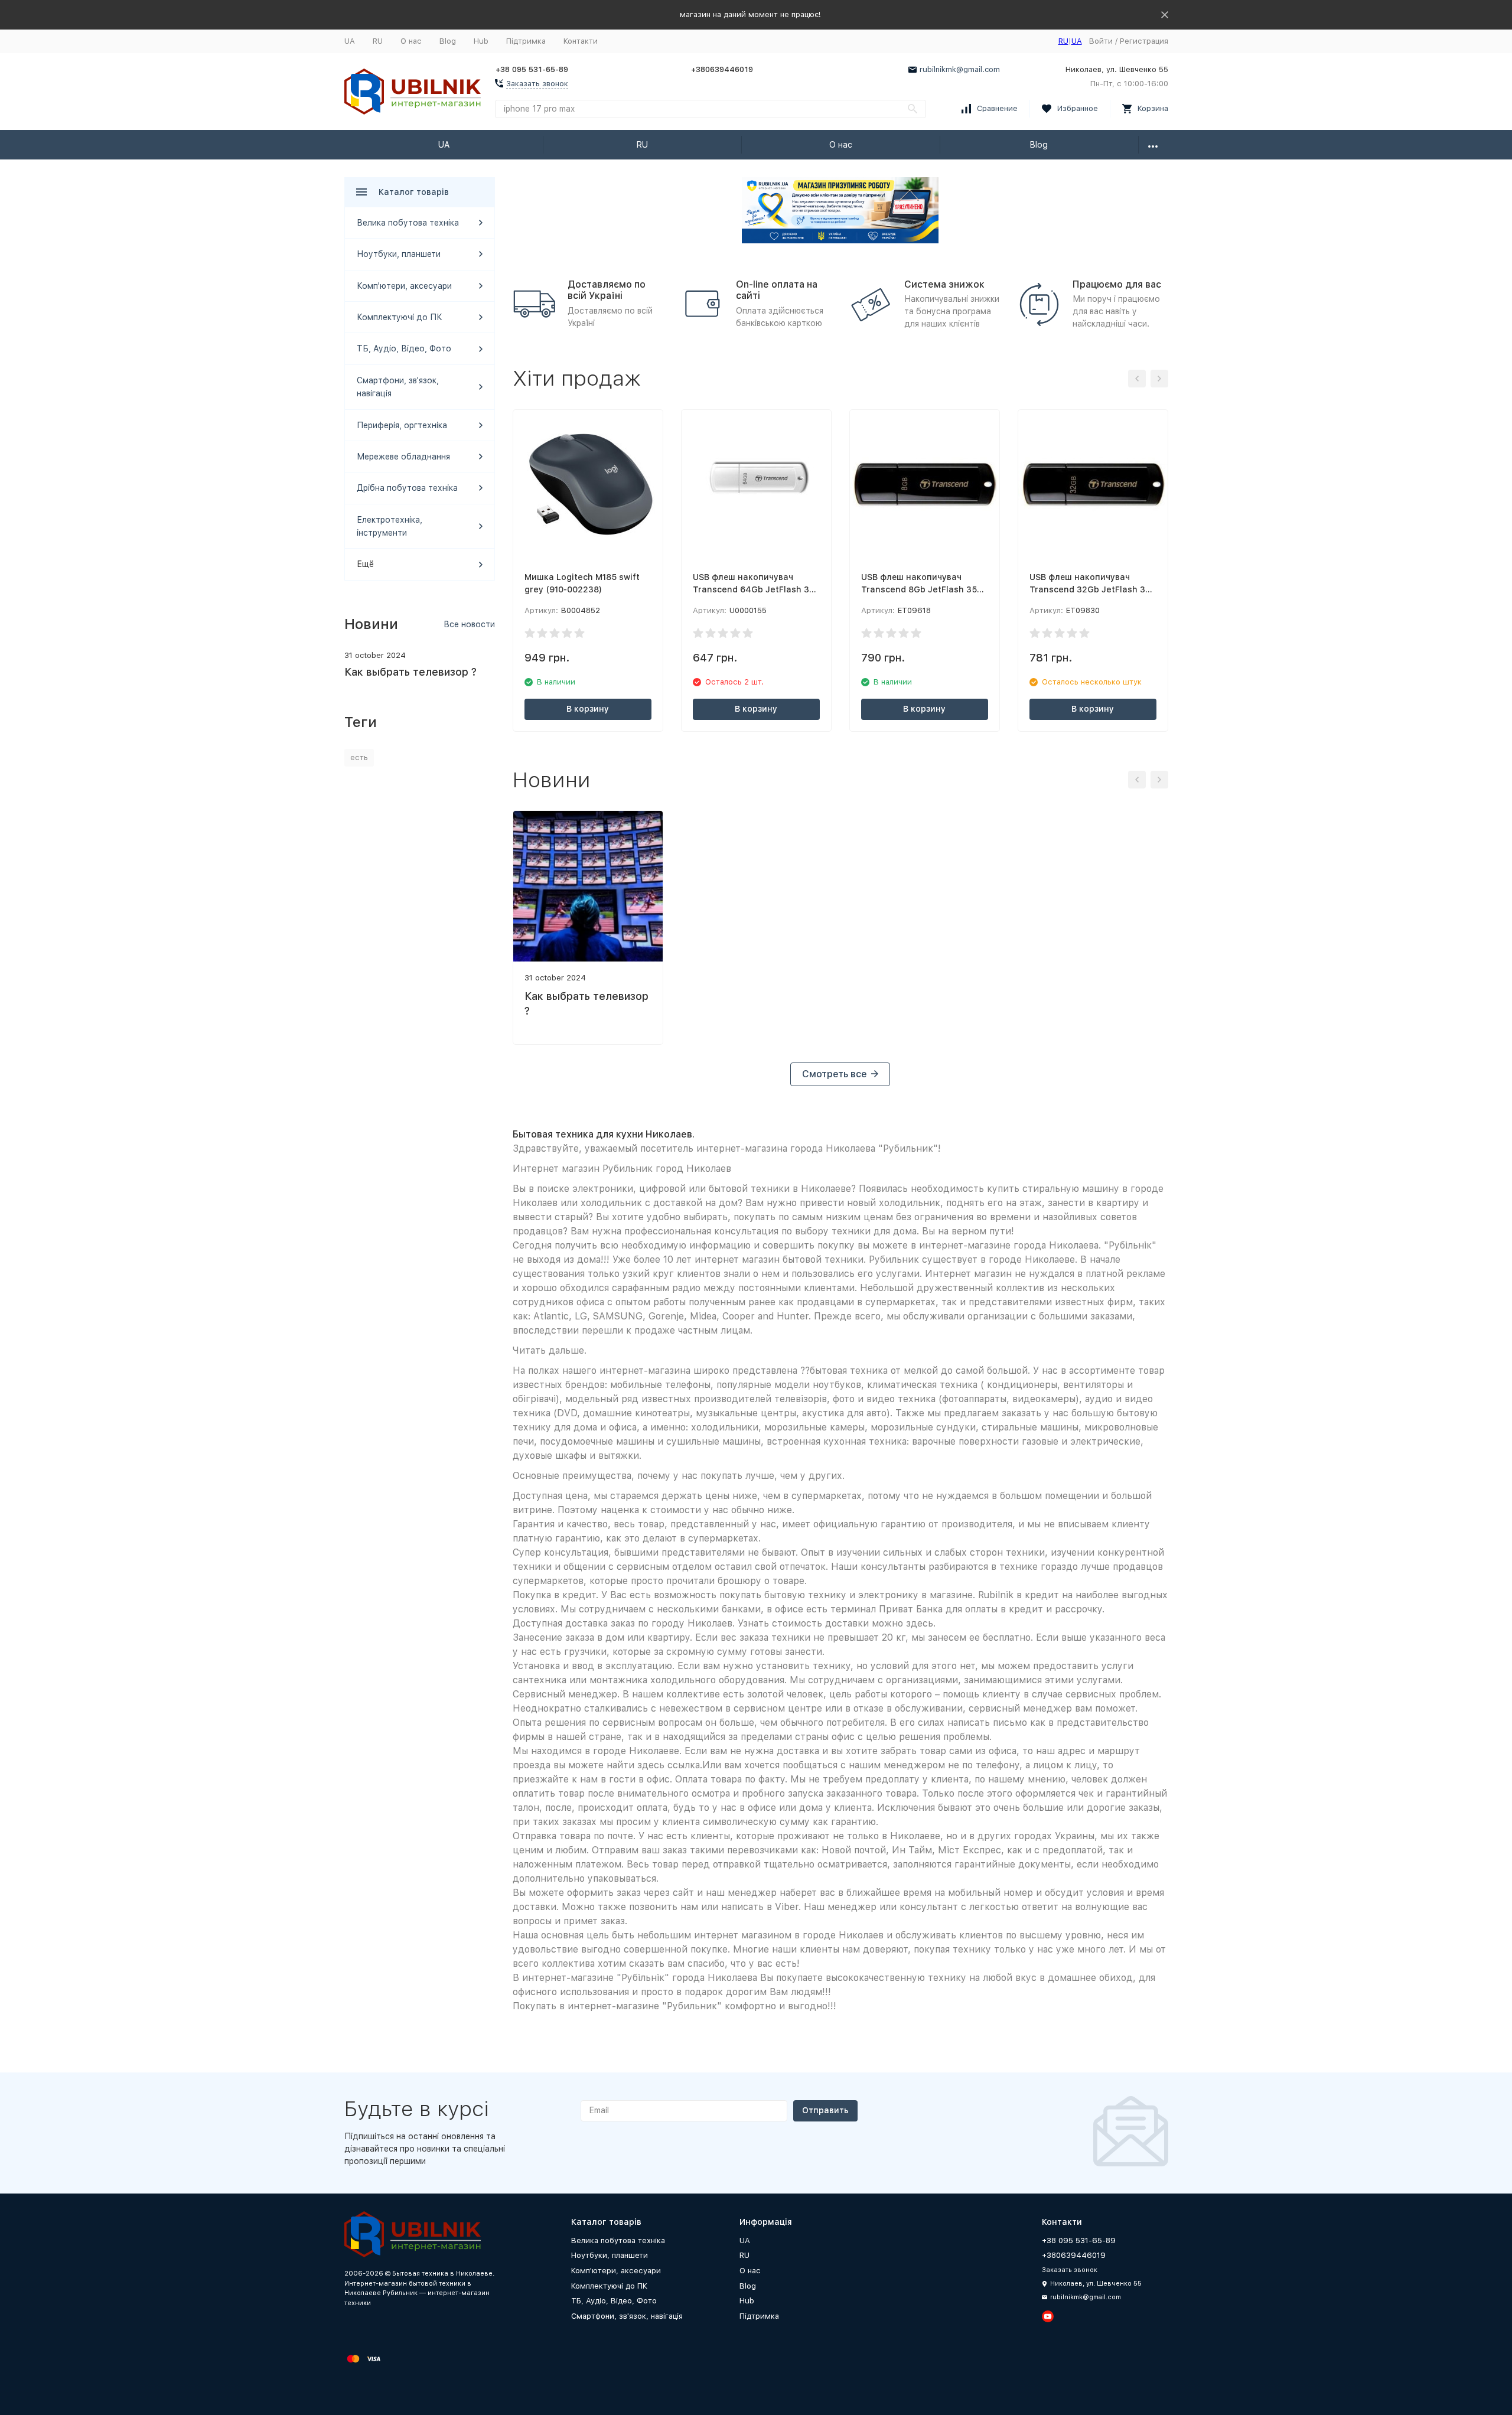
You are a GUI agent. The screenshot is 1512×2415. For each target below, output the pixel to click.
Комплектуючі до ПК (400, 317)
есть (359, 757)
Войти (1101, 41)
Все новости (469, 624)
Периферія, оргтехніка (402, 425)
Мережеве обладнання (403, 457)
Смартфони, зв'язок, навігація (627, 2316)
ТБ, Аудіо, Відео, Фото (404, 348)
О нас (411, 41)
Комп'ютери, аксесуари (404, 286)
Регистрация (1144, 41)
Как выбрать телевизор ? (410, 672)
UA (350, 41)
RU (378, 41)
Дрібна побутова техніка (407, 488)
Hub (481, 41)
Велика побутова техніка (408, 223)
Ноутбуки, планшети (399, 254)
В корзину (588, 709)
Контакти (581, 41)
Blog (448, 41)
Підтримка (526, 41)
